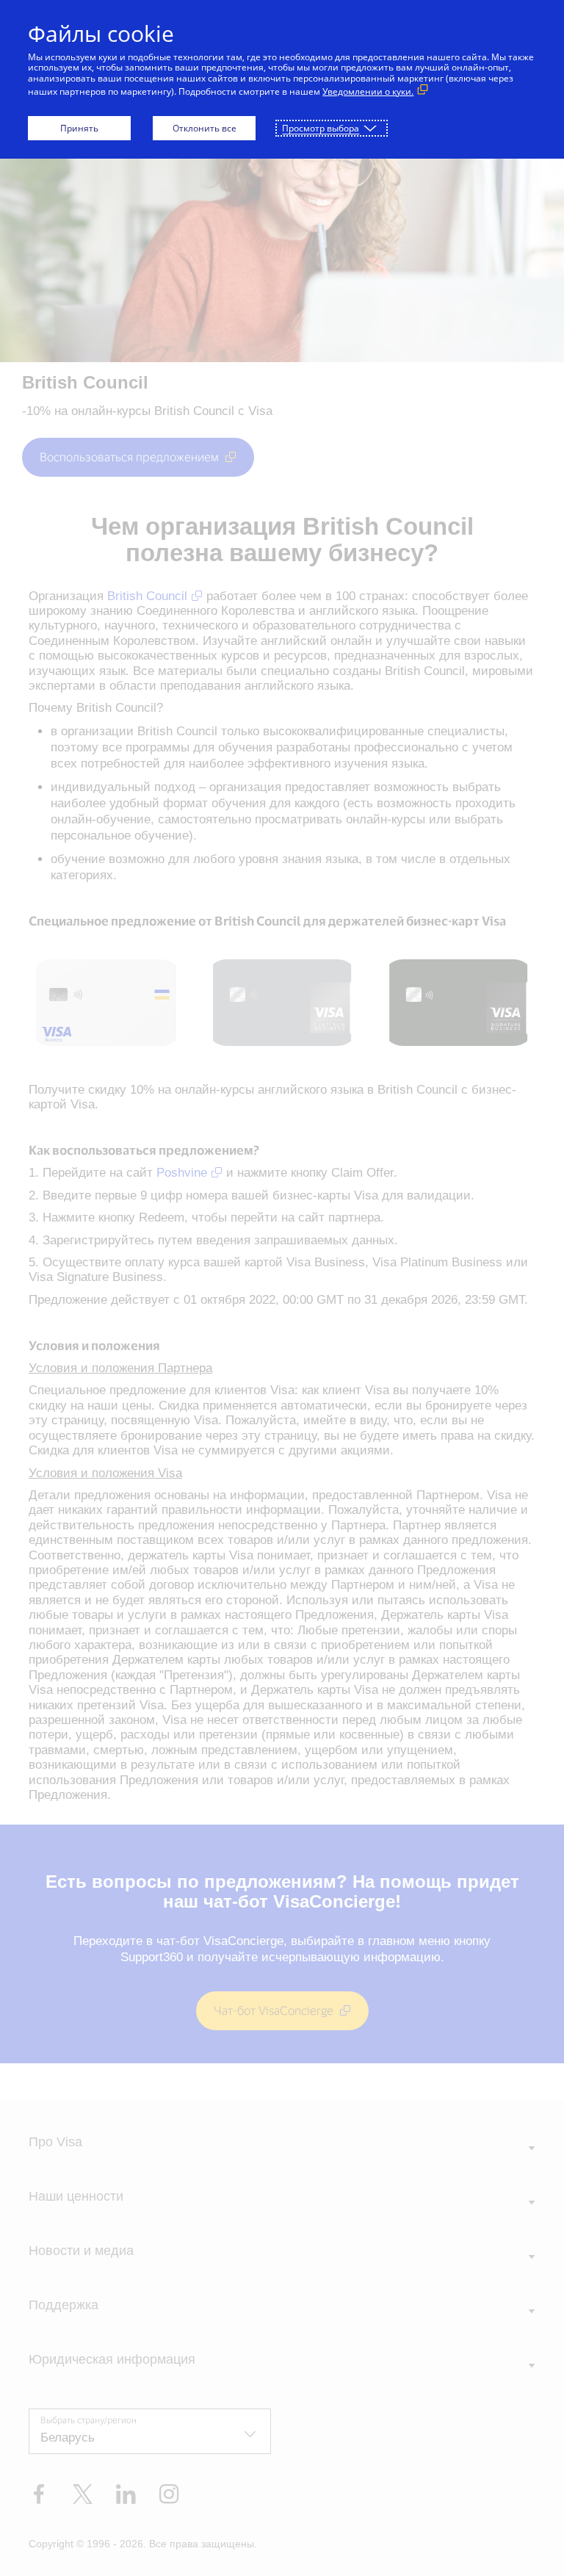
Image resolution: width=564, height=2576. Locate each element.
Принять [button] (79, 128)
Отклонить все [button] (205, 128)
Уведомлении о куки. (368, 91)
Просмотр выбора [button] (321, 128)
